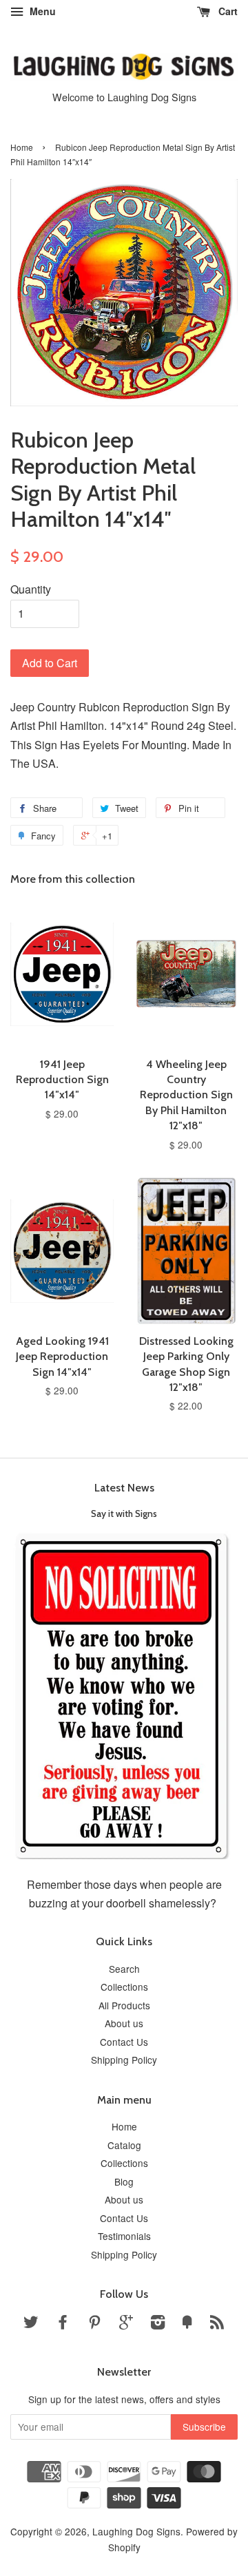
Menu (41, 11)
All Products (124, 2005)
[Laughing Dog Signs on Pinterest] (94, 2324)
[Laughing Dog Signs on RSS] (217, 2324)
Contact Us (124, 2042)
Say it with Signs (124, 1514)
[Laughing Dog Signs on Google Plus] (126, 2324)
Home (22, 147)
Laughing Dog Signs (136, 2531)
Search (124, 1969)
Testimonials (124, 2236)
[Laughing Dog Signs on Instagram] (158, 2324)
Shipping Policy (124, 2060)
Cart (227, 11)
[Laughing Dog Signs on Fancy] (187, 2324)
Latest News (124, 1488)
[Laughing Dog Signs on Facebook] (63, 2324)
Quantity (31, 589)
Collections (124, 1987)
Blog (124, 2181)
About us (124, 2023)
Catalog (124, 2145)
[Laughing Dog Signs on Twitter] (31, 2324)
